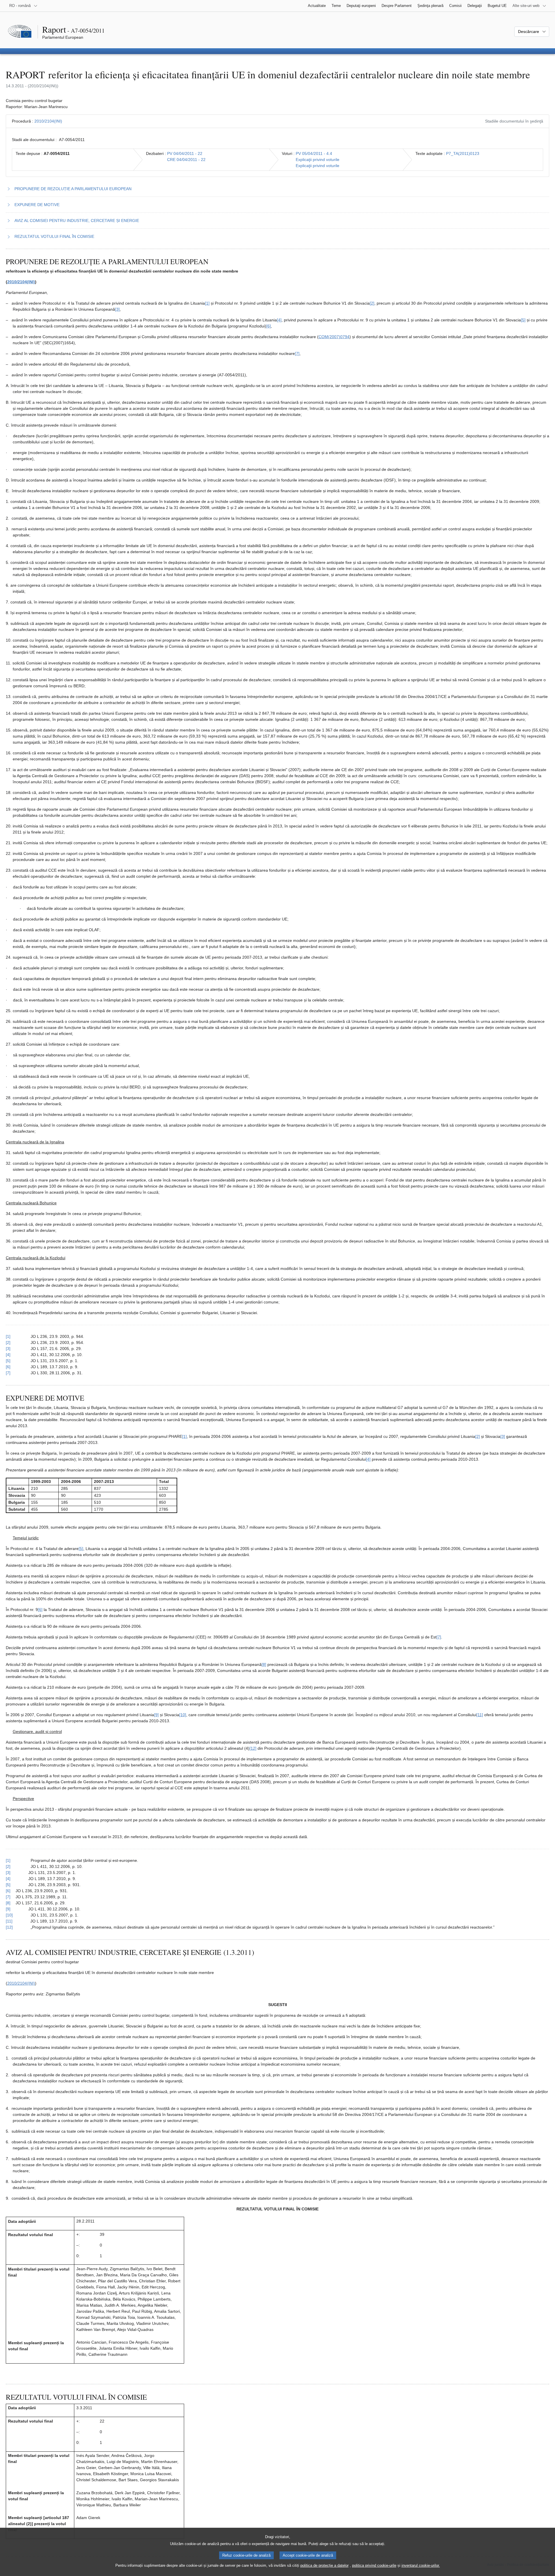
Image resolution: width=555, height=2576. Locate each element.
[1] (207, 303)
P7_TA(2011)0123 (463, 153)
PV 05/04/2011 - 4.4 (314, 153)
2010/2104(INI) (48, 121)
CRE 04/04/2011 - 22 (186, 160)
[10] (183, 1715)
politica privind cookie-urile (374, 2565)
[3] (117, 309)
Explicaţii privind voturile (318, 160)
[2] (372, 303)
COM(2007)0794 (334, 337)
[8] (264, 1664)
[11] (480, 1715)
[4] (279, 320)
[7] (297, 353)
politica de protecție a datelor (324, 2565)
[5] (523, 320)
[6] (269, 326)
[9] (156, 1715)
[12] (253, 1748)
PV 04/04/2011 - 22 (185, 153)
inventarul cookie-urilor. (421, 2565)
